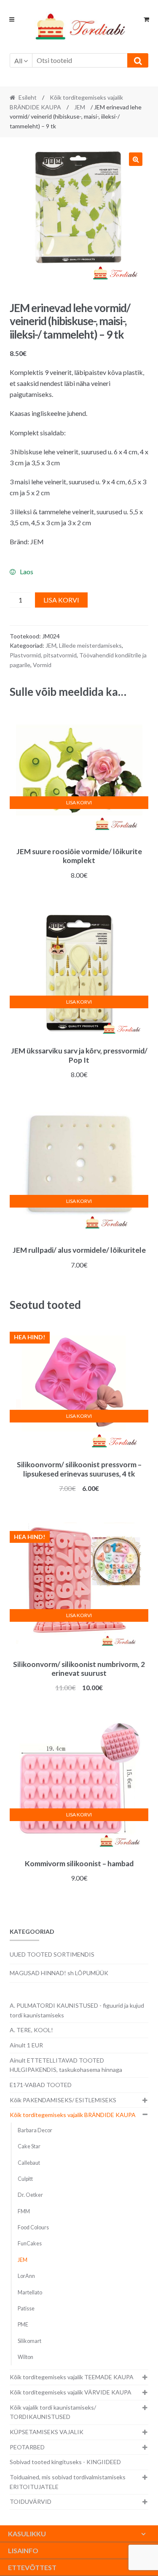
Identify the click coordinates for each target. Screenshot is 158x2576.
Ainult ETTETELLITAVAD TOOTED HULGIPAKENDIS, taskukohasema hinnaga (66, 2065)
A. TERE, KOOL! (31, 2030)
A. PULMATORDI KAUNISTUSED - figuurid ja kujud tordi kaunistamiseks (77, 2010)
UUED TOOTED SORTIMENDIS (52, 1954)
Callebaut (29, 2163)
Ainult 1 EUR (26, 2045)
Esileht (28, 97)
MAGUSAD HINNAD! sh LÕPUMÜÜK (59, 1973)
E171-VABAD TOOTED (41, 2085)
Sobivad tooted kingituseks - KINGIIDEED (65, 2462)
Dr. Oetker (30, 2195)
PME (23, 2325)
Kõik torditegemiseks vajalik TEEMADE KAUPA (72, 2377)
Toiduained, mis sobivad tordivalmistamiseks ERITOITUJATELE (68, 2482)
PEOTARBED (27, 2447)
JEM (80, 107)
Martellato (30, 2292)
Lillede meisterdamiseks (90, 645)
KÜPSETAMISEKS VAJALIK (47, 2432)
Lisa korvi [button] (79, 802)
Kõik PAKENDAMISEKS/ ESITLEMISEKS (63, 2100)
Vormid (42, 665)
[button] (136, 159)
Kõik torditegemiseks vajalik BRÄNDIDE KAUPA (73, 2115)
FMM (24, 2211)
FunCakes (30, 2243)
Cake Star (29, 2146)
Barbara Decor (35, 2130)
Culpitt (25, 2179)
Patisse (26, 2309)
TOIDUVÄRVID (31, 2501)
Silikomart (29, 2341)
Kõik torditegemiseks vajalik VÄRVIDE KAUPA (71, 2392)
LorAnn (26, 2276)
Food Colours (33, 2227)
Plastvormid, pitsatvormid (43, 655)
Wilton (25, 2357)
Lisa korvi (61, 600)
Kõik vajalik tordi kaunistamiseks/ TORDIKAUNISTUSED (53, 2412)
